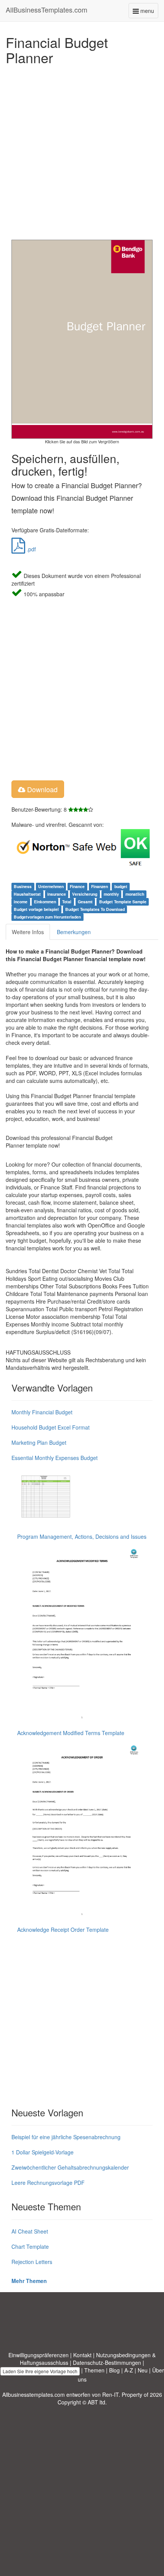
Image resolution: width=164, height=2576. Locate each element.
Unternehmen (51, 886)
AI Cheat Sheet (30, 2231)
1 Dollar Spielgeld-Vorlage (43, 2152)
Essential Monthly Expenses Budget (55, 1458)
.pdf (31, 549)
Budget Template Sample (123, 902)
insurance (57, 894)
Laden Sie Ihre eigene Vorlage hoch (40, 2371)
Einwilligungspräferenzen (39, 2355)
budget (121, 886)
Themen (94, 2370)
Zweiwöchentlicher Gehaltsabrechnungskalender (70, 2167)
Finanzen (100, 886)
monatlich (135, 894)
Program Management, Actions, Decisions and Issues (82, 1536)
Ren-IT (110, 2395)
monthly (111, 894)
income (21, 902)
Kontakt (82, 2355)
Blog (114, 2370)
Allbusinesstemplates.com (34, 2395)
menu (149, 12)
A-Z (129, 2370)
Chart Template (30, 2246)
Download (41, 789)
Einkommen (45, 902)
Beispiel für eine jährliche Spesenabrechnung (66, 2137)
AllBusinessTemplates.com (47, 10)
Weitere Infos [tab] (28, 932)
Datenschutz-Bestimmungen (107, 2363)
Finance (77, 886)
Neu (143, 2370)
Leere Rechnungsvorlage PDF (48, 2183)
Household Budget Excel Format (51, 1427)
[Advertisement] (82, 150)
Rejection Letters (32, 2262)
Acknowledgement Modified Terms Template (71, 1733)
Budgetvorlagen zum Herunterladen (47, 917)
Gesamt (85, 902)
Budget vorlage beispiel (36, 909)
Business (23, 886)
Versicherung (85, 894)
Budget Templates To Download (95, 909)
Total (67, 902)
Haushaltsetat (27, 894)
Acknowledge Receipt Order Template (63, 1930)
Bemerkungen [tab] (74, 932)
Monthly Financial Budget (42, 1412)
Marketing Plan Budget (39, 1442)
